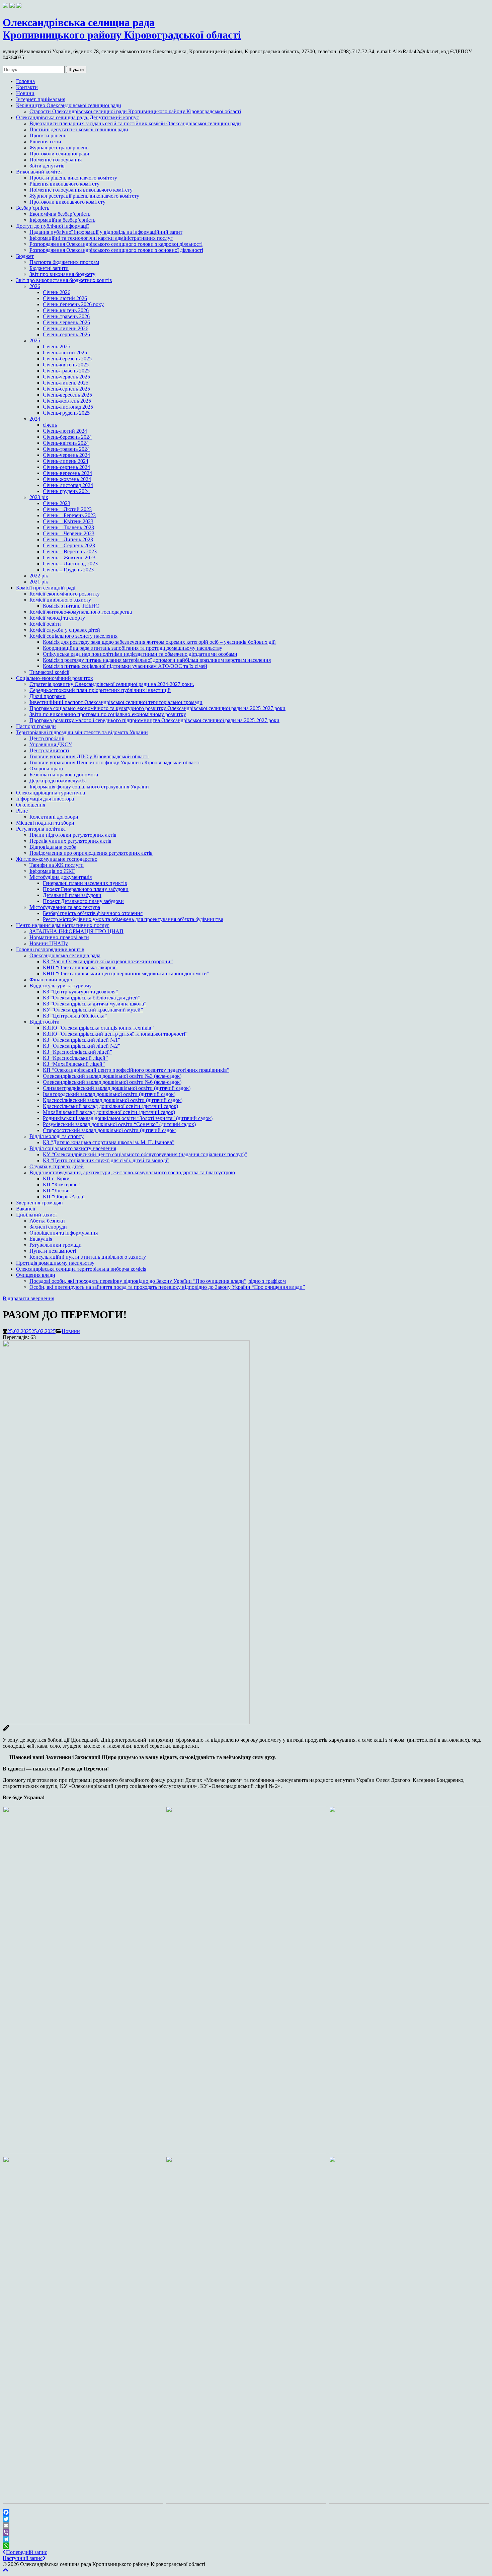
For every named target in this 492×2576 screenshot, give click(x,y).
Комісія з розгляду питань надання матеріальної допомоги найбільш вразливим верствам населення (157, 660)
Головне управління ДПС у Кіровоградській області (89, 756)
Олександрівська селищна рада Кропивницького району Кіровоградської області (122, 29)
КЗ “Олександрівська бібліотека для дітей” (92, 998)
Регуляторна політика (41, 829)
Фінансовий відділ (51, 980)
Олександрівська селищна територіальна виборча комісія (81, 1269)
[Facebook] (246, 2512)
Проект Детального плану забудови (83, 901)
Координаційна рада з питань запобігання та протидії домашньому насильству (133, 648)
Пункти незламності (53, 1251)
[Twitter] (246, 2519)
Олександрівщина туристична (51, 793)
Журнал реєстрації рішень (59, 148)
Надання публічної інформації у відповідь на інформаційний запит (106, 232)
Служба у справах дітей (57, 1166)
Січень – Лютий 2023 (67, 509)
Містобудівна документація (61, 877)
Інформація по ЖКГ (52, 871)
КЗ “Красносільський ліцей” (75, 1058)
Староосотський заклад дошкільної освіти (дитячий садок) (110, 1130)
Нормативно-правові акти (59, 937)
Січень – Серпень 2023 (69, 545)
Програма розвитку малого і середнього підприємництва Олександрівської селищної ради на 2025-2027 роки (154, 720)
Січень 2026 (57, 292)
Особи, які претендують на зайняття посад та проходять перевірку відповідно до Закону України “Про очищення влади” (167, 1287)
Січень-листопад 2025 (68, 407)
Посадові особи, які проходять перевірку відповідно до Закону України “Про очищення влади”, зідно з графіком (158, 1281)
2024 (35, 419)
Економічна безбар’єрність (60, 214)
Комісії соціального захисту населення (73, 636)
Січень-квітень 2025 (66, 365)
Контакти (27, 87)
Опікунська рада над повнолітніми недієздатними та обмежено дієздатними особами (140, 654)
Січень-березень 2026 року (73, 304)
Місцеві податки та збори (45, 823)
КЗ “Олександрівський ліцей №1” (81, 1040)
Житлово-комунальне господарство (57, 859)
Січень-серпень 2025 (66, 389)
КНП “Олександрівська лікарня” (80, 967)
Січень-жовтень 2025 (67, 401)
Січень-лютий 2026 (65, 298)
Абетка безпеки (47, 1221)
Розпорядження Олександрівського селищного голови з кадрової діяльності (116, 244)
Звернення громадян (39, 1203)
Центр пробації (47, 738)
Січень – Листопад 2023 (70, 564)
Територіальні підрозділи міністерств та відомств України (82, 732)
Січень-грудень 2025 (66, 413)
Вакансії (26, 1209)
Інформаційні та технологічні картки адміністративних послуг (101, 238)
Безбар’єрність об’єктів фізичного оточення (93, 913)
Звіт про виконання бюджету (62, 274)
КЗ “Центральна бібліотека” (75, 1016)
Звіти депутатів (47, 166)
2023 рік (39, 497)
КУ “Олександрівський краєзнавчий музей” (93, 1010)
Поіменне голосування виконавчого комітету (81, 190)
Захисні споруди (48, 1227)
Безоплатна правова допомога (64, 775)
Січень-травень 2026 (66, 316)
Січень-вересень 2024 (67, 473)
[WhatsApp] (246, 2546)
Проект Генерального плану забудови (86, 889)
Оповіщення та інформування (64, 1233)
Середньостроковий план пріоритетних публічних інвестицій (100, 690)
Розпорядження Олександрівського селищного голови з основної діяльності (116, 250)
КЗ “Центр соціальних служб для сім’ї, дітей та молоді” (106, 1160)
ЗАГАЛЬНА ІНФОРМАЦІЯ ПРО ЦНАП (76, 931)
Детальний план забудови (72, 895)
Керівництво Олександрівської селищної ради (69, 105)
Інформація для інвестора (45, 799)
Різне (22, 811)
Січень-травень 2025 (66, 371)
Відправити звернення (28, 1298)
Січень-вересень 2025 (67, 395)
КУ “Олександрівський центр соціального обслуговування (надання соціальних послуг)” (145, 1154)
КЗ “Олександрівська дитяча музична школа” (95, 1004)
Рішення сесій (45, 142)
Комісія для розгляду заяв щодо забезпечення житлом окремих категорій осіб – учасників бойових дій (159, 642)
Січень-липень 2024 (66, 461)
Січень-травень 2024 (66, 449)
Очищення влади (36, 1275)
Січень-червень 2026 (66, 322)
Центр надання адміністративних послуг (63, 925)
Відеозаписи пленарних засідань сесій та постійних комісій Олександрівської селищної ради (135, 123)
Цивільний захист (37, 1215)
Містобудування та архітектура (65, 907)
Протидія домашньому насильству (55, 1263)
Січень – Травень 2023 (68, 527)
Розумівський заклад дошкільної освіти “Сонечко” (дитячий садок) (119, 1124)
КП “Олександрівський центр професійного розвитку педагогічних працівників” (136, 1070)
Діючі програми (48, 696)
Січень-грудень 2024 (66, 491)
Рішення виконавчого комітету (64, 184)
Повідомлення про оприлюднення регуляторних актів (91, 853)
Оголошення (31, 805)
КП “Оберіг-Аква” (64, 1197)
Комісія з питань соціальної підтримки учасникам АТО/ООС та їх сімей (125, 666)
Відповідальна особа (53, 847)
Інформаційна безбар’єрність (62, 220)
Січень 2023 (57, 503)
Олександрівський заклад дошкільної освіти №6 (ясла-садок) (112, 1082)
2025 (35, 340)
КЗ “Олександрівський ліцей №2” (81, 1046)
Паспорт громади (36, 726)
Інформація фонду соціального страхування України (89, 787)
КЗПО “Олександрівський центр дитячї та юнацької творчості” (115, 1034)
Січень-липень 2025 (66, 383)
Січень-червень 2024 (66, 455)
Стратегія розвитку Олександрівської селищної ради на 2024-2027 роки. (112, 684)
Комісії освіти (45, 624)
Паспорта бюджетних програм (64, 262)
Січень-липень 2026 (66, 328)
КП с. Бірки (56, 1178)
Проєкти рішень (48, 135)
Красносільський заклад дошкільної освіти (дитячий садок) (110, 1106)
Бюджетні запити (49, 268)
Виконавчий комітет (39, 172)
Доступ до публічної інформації (52, 226)
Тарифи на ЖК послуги (57, 865)
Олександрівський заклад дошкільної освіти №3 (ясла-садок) (112, 1076)
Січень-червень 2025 (66, 377)
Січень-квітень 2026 (66, 310)
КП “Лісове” (57, 1191)
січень (50, 425)
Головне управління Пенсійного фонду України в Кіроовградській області (114, 762)
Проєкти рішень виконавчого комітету (73, 178)
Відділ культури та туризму (61, 986)
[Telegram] (246, 2539)
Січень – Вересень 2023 (70, 551)
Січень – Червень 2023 (69, 533)
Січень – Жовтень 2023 (69, 558)
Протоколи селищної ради (59, 154)
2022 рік (39, 576)
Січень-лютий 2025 (65, 353)
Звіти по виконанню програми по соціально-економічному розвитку (108, 714)
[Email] (246, 2526)
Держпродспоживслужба (58, 781)
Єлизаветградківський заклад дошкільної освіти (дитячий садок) (117, 1088)
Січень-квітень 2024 (66, 443)
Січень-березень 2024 (67, 437)
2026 (35, 286)
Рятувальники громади (56, 1245)
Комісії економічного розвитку (65, 594)
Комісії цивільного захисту (60, 600)
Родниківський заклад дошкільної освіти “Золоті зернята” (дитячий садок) (128, 1118)
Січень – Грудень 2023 (68, 570)
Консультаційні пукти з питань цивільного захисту (88, 1257)
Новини (25, 93)
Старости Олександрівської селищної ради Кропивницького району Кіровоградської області (135, 111)
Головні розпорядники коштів (50, 949)
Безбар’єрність (33, 208)
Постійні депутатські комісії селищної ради (79, 129)
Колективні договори (54, 817)
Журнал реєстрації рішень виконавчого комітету (84, 196)
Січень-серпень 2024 (66, 467)
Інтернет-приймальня (41, 99)
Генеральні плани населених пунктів (85, 883)
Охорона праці (46, 769)
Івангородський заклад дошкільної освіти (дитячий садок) (109, 1094)
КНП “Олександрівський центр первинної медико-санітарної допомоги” (126, 973)
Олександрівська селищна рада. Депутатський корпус (77, 117)
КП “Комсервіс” (61, 1185)
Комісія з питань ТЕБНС (71, 606)
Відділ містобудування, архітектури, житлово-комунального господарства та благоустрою (132, 1172)
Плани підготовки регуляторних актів (73, 835)
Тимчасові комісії (49, 672)
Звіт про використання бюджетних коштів (64, 280)
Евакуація (41, 1239)
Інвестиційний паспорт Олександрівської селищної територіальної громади (116, 702)
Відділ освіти (45, 1022)
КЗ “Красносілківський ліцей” (77, 1052)
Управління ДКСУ (51, 744)
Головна (25, 81)
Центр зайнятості (49, 750)
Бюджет (25, 256)
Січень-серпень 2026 (66, 334)
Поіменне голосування (56, 160)
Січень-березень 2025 (67, 359)
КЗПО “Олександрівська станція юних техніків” (98, 1028)
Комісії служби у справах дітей (65, 630)
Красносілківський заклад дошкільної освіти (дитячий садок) (113, 1100)
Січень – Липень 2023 (68, 539)
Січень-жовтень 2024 (67, 479)
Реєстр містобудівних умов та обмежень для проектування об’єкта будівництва (133, 919)
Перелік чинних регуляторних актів (70, 841)
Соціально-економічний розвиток (55, 678)
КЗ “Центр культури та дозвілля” (80, 992)
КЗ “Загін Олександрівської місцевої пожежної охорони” (108, 961)
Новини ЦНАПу (49, 943)
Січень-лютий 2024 (65, 431)
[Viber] (246, 2532)
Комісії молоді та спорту (57, 618)
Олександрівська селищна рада (65, 955)
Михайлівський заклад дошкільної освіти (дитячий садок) (109, 1112)
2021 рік (39, 582)
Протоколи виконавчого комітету (67, 202)
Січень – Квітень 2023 (68, 521)
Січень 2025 (57, 346)
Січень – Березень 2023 (69, 515)
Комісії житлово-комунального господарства (81, 612)
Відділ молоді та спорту (57, 1136)
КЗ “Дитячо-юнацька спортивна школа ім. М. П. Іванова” (109, 1142)
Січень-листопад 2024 (68, 485)
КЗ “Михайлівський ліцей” (74, 1064)
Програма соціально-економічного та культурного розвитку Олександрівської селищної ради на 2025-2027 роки (157, 708)
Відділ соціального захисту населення (73, 1148)
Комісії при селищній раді (46, 588)
